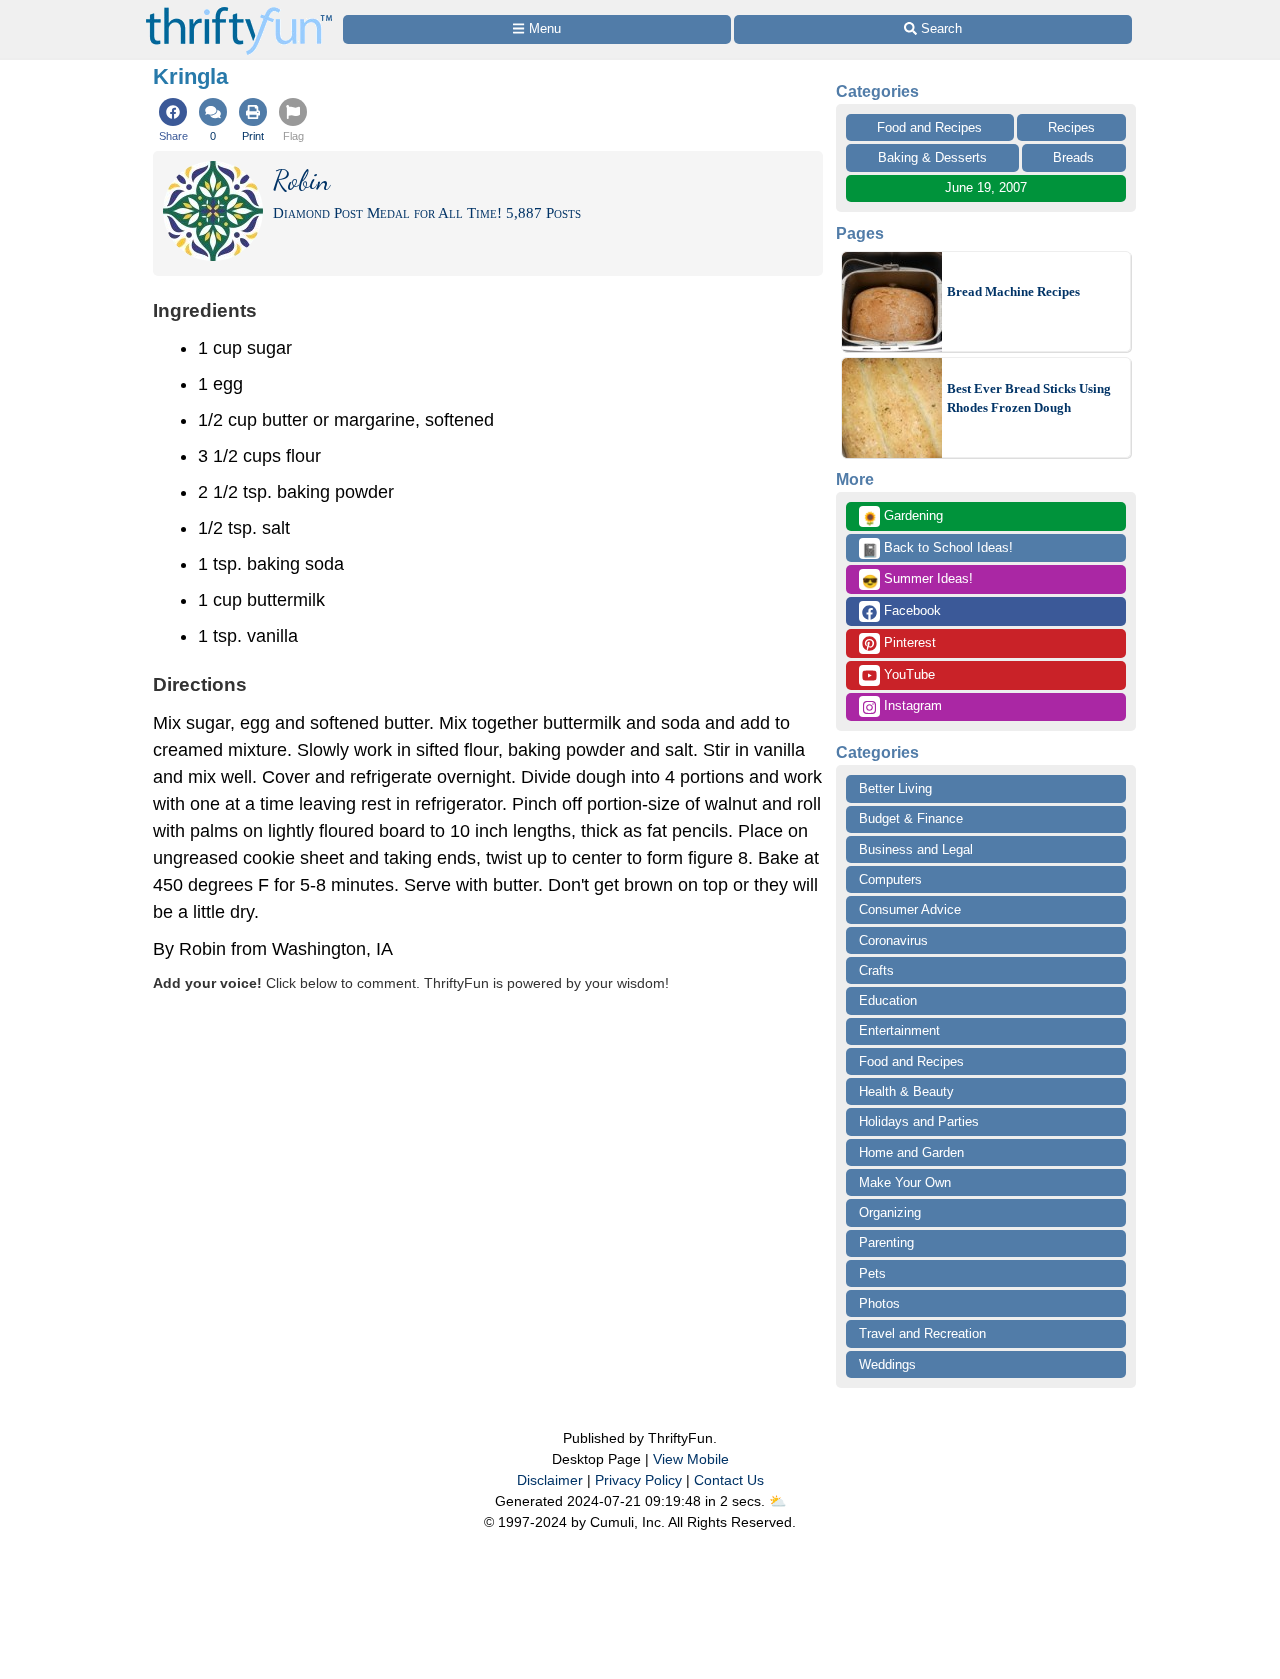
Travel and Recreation (922, 1333)
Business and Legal (916, 849)
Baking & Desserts (932, 157)
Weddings (887, 1364)
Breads (1073, 157)
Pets (872, 1273)
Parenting (886, 1242)
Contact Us (729, 1480)
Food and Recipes (929, 127)
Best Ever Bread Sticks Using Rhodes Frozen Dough (1029, 398)
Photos (879, 1303)
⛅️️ (777, 1501)
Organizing (890, 1212)
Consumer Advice (910, 909)
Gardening (902, 517)
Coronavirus (893, 940)
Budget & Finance (911, 818)
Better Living (895, 788)
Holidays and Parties (919, 1121)
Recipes (1071, 127)
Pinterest (908, 642)
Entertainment (899, 1030)
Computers (890, 879)
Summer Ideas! (917, 580)
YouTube (907, 674)
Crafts (876, 970)
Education (888, 1000)
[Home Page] (239, 11)
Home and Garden (911, 1152)
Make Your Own (905, 1182)
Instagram (911, 705)
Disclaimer (550, 1480)
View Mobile (691, 1459)
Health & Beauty (906, 1091)
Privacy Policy (638, 1480)
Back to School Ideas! (937, 549)
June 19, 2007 (986, 187)
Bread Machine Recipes (1013, 291)
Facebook (910, 610)
